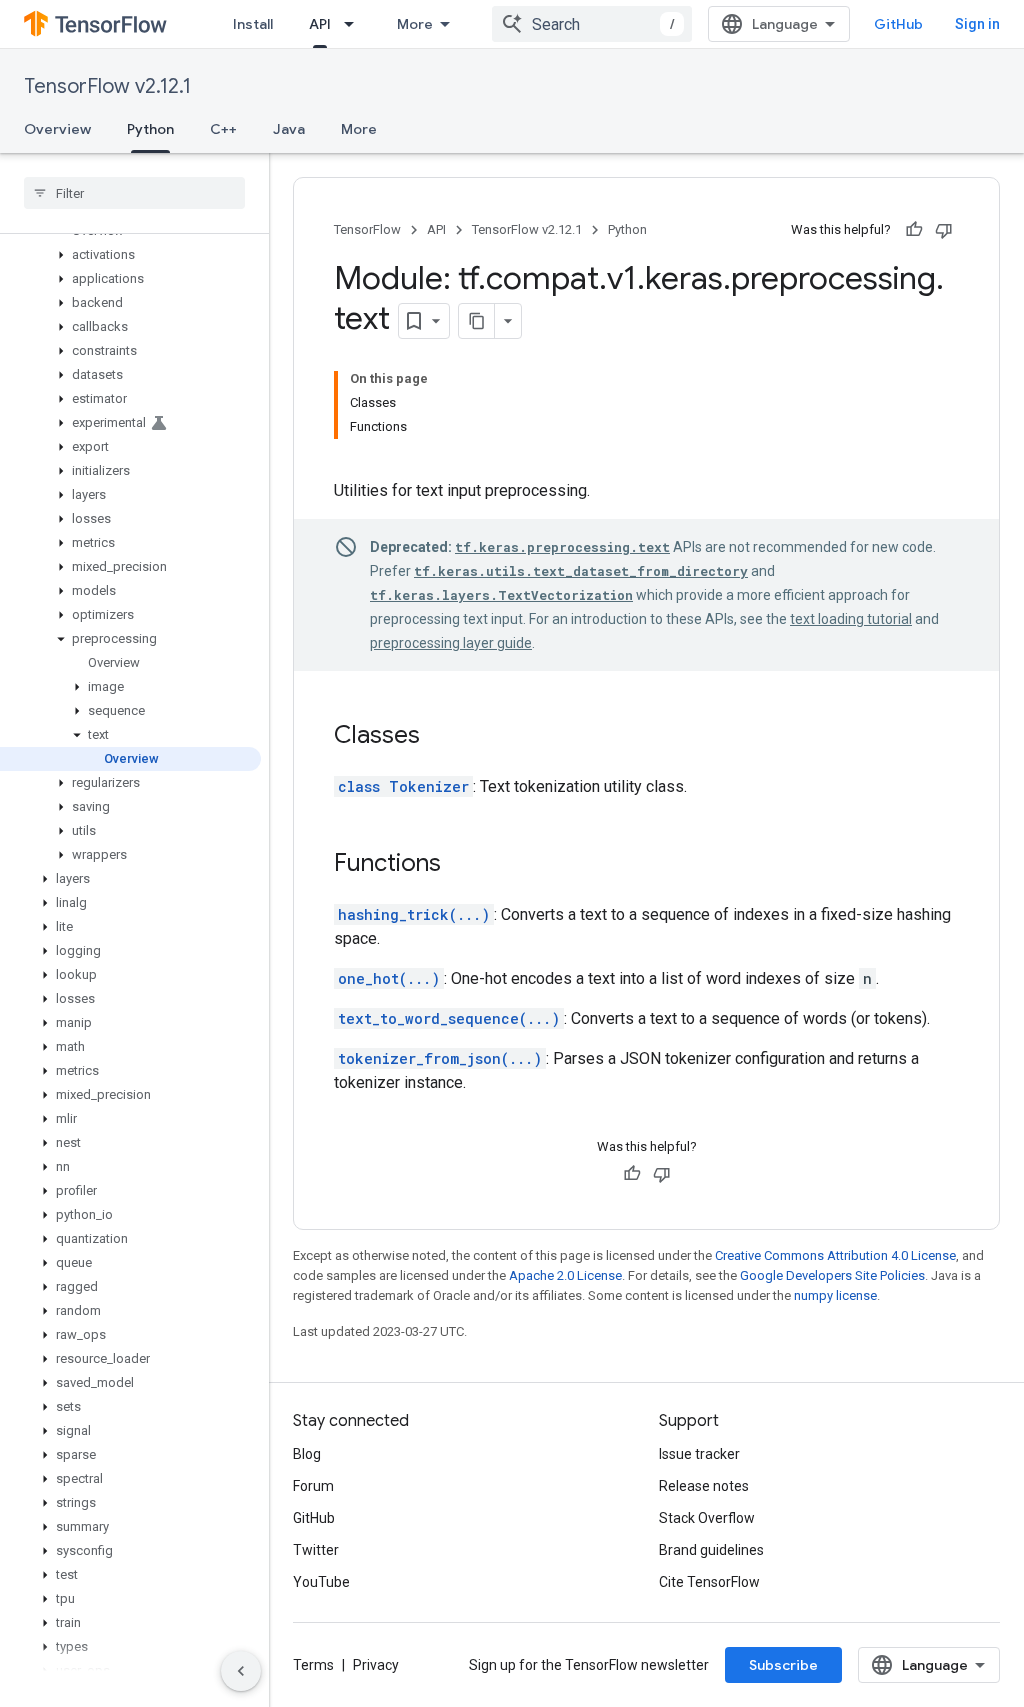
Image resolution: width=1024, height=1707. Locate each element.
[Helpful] (914, 230)
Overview (57, 129)
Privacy (376, 1665)
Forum (313, 1486)
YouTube (321, 1582)
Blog (307, 1454)
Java (289, 129)
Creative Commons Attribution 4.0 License (835, 1255)
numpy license (835, 1295)
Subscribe (783, 1665)
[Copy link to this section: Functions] (461, 865)
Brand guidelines (711, 1550)
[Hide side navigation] (241, 1671)
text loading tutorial (851, 619)
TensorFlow (367, 229)
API (320, 24)
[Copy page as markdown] (477, 321)
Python (150, 129)
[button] (130, 255)
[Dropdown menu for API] (355, 24)
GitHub (898, 24)
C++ (223, 129)
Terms (313, 1665)
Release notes (704, 1486)
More (415, 24)
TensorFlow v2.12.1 (107, 86)
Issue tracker (699, 1454)
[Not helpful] (944, 230)
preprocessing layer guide (451, 643)
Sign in (977, 24)
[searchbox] (134, 193)
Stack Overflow (707, 1518)
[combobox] (592, 24)
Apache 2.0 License (565, 1275)
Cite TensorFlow (709, 1582)
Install (253, 24)
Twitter (316, 1550)
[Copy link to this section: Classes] (440, 737)
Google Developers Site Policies (832, 1275)
